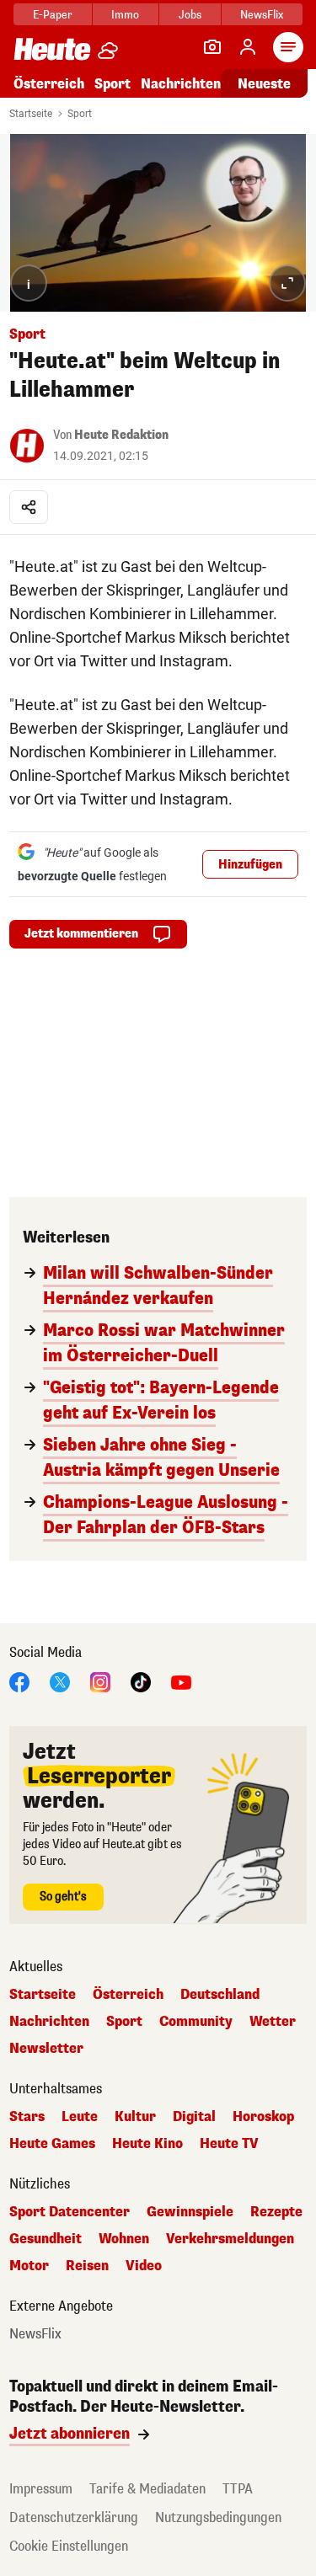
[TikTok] (141, 1681)
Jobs (190, 15)
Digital (194, 2117)
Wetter (273, 2022)
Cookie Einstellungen (69, 2546)
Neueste (264, 84)
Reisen (87, 2266)
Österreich (49, 84)
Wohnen (124, 2239)
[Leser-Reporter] (212, 47)
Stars (27, 2117)
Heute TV (229, 2144)
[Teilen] (29, 507)
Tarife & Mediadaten (147, 2489)
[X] (60, 1681)
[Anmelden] (248, 47)
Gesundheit (46, 2239)
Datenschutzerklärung (74, 2517)
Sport (112, 84)
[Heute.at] (52, 48)
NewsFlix (262, 15)
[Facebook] (19, 1681)
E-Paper (53, 15)
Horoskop (263, 2117)
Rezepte (276, 2212)
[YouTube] (181, 1681)
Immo (125, 15)
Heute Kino (147, 2144)
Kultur (135, 2117)
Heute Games (52, 2144)
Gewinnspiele (190, 2212)
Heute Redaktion (121, 435)
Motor (29, 2266)
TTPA (238, 2489)
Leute (80, 2117)
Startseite (31, 114)
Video (144, 2266)
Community (196, 2022)
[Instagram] (100, 1681)
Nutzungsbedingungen (218, 2517)
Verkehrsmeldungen (230, 2239)
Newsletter (46, 2049)
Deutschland (220, 1995)
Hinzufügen (250, 865)
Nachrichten (49, 2022)
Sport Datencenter (70, 2212)
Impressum (41, 2489)
